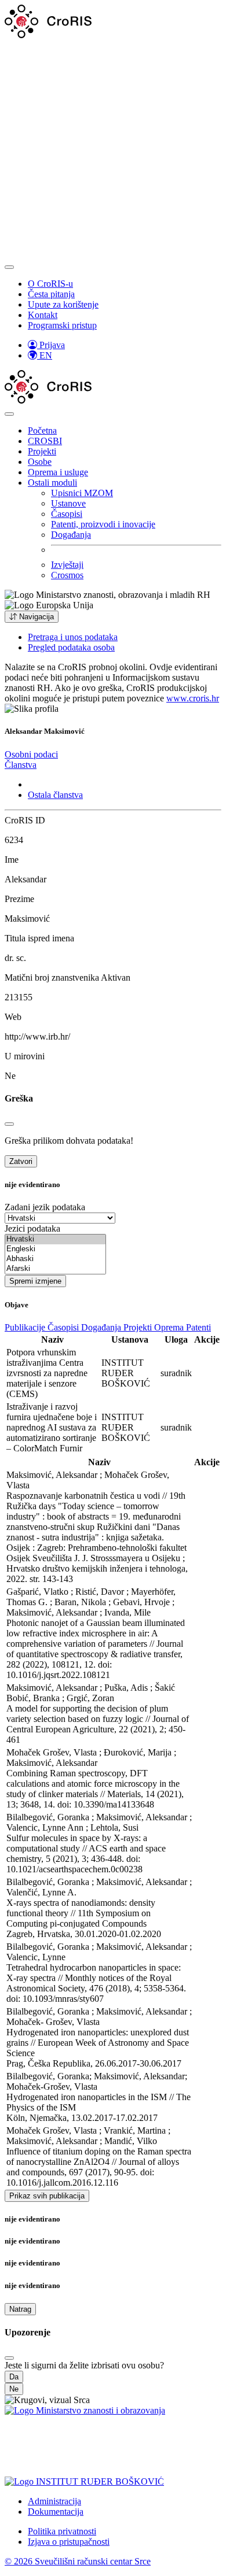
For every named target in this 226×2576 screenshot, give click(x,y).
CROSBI (45, 441)
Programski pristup (62, 325)
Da (14, 2377)
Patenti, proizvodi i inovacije (103, 524)
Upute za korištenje (63, 304)
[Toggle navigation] (9, 267)
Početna (42, 430)
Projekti (42, 451)
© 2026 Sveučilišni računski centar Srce (78, 2561)
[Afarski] (55, 1269)
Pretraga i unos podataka (73, 637)
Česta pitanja (51, 294)
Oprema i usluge (58, 472)
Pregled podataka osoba (71, 647)
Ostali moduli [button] (52, 483)
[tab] (31, 754)
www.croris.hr (193, 698)
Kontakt (43, 315)
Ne (14, 2389)
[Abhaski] (55, 1259)
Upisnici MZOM (82, 493)
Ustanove (68, 503)
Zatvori (21, 1161)
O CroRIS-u (50, 284)
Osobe (40, 462)
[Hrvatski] (55, 1239)
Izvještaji (67, 565)
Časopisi (67, 514)
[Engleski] (55, 1249)
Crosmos (67, 575)
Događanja (71, 535)
